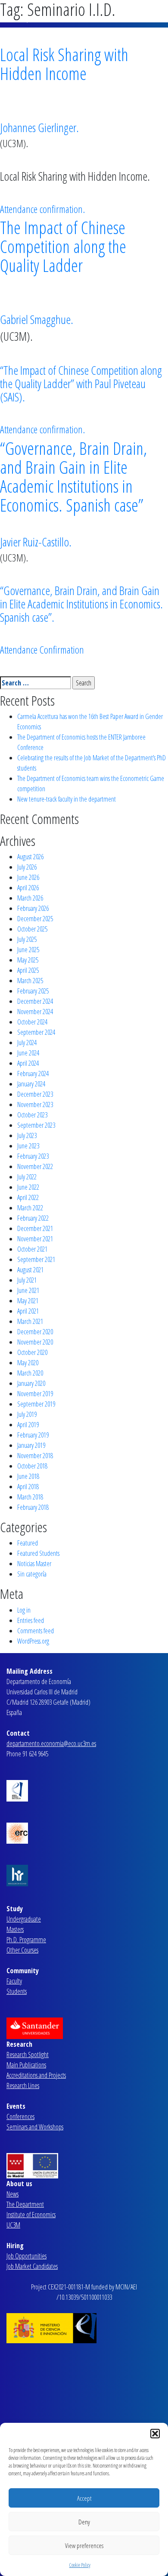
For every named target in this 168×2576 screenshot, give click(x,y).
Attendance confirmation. (42, 209)
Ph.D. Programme (26, 1940)
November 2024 (35, 1012)
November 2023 (35, 1104)
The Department (25, 2204)
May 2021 (28, 1301)
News (12, 2194)
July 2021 (27, 1280)
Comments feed (36, 1631)
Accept (84, 2498)
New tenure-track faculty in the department (67, 799)
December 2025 (35, 919)
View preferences (84, 2545)
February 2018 (33, 1507)
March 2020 (30, 1373)
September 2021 (36, 1259)
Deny (84, 2522)
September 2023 (36, 1125)
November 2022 (35, 1166)
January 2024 (31, 1084)
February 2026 (33, 908)
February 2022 (33, 1218)
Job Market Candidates (32, 2266)
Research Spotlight (28, 2055)
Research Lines (23, 2085)
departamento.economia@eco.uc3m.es (51, 1743)
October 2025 (32, 929)
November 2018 (35, 1456)
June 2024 (28, 1053)
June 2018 (28, 1476)
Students (17, 1991)
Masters (15, 1929)
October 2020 (32, 1352)
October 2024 (32, 1022)
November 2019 (35, 1394)
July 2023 (27, 1135)
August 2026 (30, 857)
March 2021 (30, 1321)
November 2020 (35, 1342)
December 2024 (35, 1001)
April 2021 (28, 1311)
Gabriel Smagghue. (37, 319)
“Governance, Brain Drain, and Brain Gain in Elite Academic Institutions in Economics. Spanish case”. (81, 604)
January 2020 (31, 1383)
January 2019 (31, 1445)
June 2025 (28, 950)
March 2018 (30, 1497)
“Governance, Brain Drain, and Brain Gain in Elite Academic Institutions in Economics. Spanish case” (73, 477)
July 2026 (27, 867)
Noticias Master (34, 1564)
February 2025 (33, 991)
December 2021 (35, 1228)
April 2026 (28, 888)
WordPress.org (33, 1641)
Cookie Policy (80, 2565)
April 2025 (28, 970)
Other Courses (22, 1950)
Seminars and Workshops (35, 2127)
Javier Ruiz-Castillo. (36, 542)
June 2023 (28, 1146)
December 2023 (35, 1094)
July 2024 (27, 1043)
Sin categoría (32, 1574)
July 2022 (27, 1177)
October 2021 (32, 1249)
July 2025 (27, 939)
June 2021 (28, 1290)
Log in (24, 1610)
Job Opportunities (26, 2256)
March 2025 (30, 981)
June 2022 (28, 1187)
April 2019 (28, 1425)
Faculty (14, 1981)
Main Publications (26, 2065)
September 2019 (36, 1404)
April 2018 (28, 1487)
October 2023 (32, 1115)
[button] (155, 2434)
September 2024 (36, 1032)
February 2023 (33, 1156)
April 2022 (28, 1197)
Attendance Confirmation (42, 649)
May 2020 (28, 1363)
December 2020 (35, 1332)
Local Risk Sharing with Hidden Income (64, 64)
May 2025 (28, 960)
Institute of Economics (31, 2215)
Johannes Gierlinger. (39, 127)
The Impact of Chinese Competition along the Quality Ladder (63, 246)
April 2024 (28, 1063)
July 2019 (27, 1414)
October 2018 (32, 1466)
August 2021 (30, 1270)
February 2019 (33, 1435)
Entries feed (31, 1620)
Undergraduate (24, 1919)
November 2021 (35, 1239)
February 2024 (33, 1074)
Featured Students (38, 1553)
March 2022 (30, 1208)
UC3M (13, 2225)
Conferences (20, 2116)
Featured (28, 1543)
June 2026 (28, 877)
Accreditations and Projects (36, 2075)
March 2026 (30, 898)
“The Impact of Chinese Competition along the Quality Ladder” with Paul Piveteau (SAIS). (81, 383)
